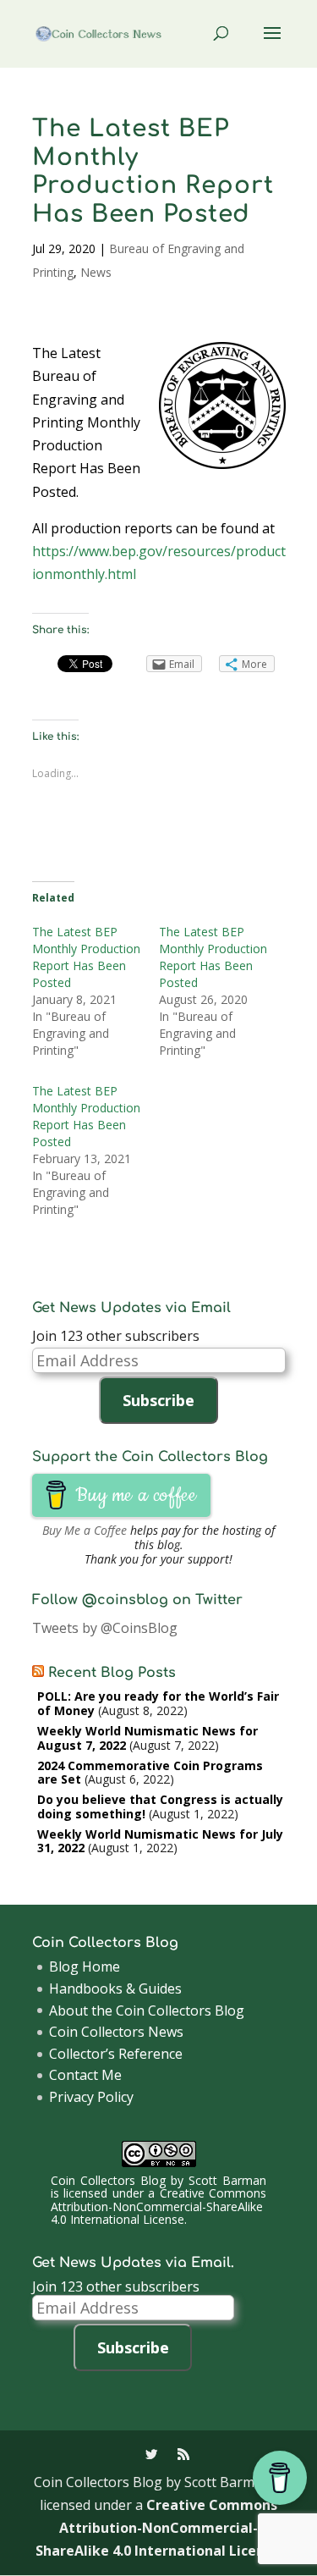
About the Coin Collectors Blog (147, 2011)
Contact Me (85, 2075)
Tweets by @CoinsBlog (105, 1628)
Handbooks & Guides (115, 1989)
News (96, 272)
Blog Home (85, 1966)
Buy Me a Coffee (85, 1530)
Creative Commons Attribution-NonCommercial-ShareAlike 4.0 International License (158, 2206)
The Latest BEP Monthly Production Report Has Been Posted (86, 957)
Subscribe (158, 1400)
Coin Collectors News (116, 2032)
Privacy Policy (91, 2097)
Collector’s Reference (116, 2054)
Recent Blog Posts (112, 1673)
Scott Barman (227, 2180)
